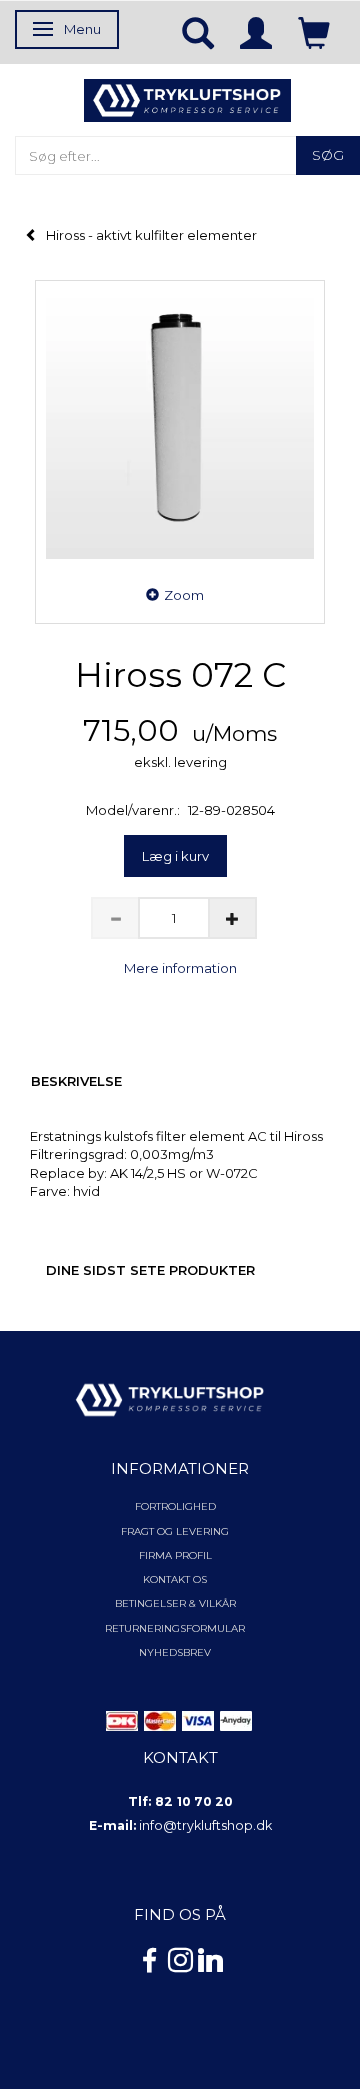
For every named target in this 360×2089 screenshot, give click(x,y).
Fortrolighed (175, 1506)
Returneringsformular (175, 1628)
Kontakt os (175, 1579)
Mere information (180, 968)
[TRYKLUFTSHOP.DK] (187, 99)
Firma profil (175, 1555)
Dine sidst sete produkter (150, 1270)
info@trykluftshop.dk (205, 1825)
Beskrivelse (76, 1081)
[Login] (256, 32)
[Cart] (314, 32)
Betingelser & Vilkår (175, 1603)
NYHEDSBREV (175, 1652)
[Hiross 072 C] (180, 425)
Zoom (184, 595)
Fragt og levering (175, 1531)
